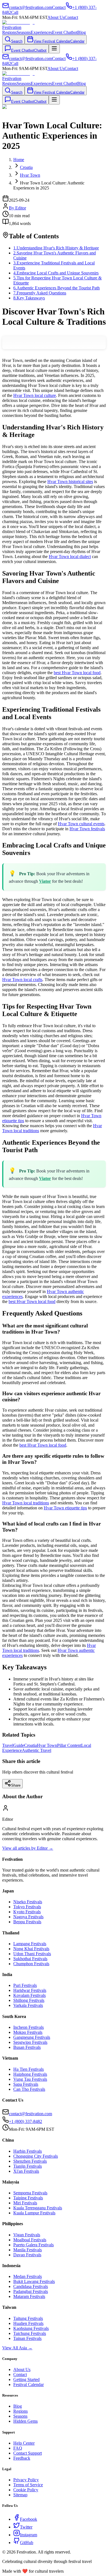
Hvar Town (47, 1745)
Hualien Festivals (28, 2323)
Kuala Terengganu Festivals (38, 2208)
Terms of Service (28, 2485)
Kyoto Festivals (27, 1912)
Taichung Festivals (30, 2333)
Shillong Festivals (29, 2000)
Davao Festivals (27, 2255)
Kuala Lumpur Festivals (34, 2213)
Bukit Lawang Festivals (34, 2281)
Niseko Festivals (28, 1902)
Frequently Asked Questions (40, 293)
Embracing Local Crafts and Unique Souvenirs (56, 273)
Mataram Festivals (29, 2296)
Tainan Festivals (27, 2338)
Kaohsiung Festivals (31, 2328)
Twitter (26, 2527)
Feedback (22, 2458)
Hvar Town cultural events (81, 824)
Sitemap (20, 2495)
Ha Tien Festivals (29, 2069)
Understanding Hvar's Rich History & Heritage (56, 248)
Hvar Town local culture (35, 395)
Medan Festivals (28, 2276)
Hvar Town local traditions (26, 1503)
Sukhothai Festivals (30, 1959)
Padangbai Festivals (31, 2291)
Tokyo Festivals (27, 1907)
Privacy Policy (26, 2480)
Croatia (30, 1745)
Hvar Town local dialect (70, 557)
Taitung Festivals (28, 2318)
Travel (8, 1745)
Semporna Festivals (30, 2193)
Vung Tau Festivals (30, 2079)
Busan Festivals (27, 2047)
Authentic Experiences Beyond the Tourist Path (56, 288)
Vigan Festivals (27, 2235)
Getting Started (26, 2379)
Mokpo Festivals (28, 2032)
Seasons (24, 32)
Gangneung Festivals (32, 2037)
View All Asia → (17, 2348)
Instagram (29, 2535)
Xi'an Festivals (26, 2171)
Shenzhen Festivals (30, 2161)
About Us (56, 17)
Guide (19, 1745)
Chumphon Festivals (31, 1964)
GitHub (27, 2543)
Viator (45, 881)
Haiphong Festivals (30, 2074)
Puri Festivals (25, 1985)
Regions (9, 32)
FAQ (18, 2448)
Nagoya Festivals (28, 1917)
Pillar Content (69, 1745)
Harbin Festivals (28, 2151)
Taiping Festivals (28, 2198)
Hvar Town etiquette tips (65, 1508)
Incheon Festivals (29, 2027)
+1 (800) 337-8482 (25, 2121)
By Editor (17, 208)
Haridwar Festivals (30, 1990)
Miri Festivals (25, 2203)
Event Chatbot (65, 32)
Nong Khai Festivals (31, 1949)
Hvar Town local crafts (22, 980)
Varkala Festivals (28, 2005)
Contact (71, 17)
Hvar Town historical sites (70, 482)
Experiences (41, 32)
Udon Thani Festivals (32, 1954)
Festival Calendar (29, 2384)
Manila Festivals (28, 2250)
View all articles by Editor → (28, 1848)
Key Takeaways (29, 298)
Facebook (29, 2519)
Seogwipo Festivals (30, 2042)
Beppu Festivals (27, 1922)
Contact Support (28, 2453)
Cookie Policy (26, 2490)
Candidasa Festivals (31, 2286)
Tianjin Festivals (28, 2166)
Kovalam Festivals (29, 1995)
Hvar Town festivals (87, 829)
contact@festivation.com (30, 2114)
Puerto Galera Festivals (34, 2245)
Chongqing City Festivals (36, 2156)
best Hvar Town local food (77, 673)
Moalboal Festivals (30, 2240)
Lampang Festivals (30, 1944)
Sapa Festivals (26, 2084)
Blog (82, 32)
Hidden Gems (25, 2421)
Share (16, 1785)
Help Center (24, 2443)
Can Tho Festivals (29, 2089)
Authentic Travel (37, 1750)
